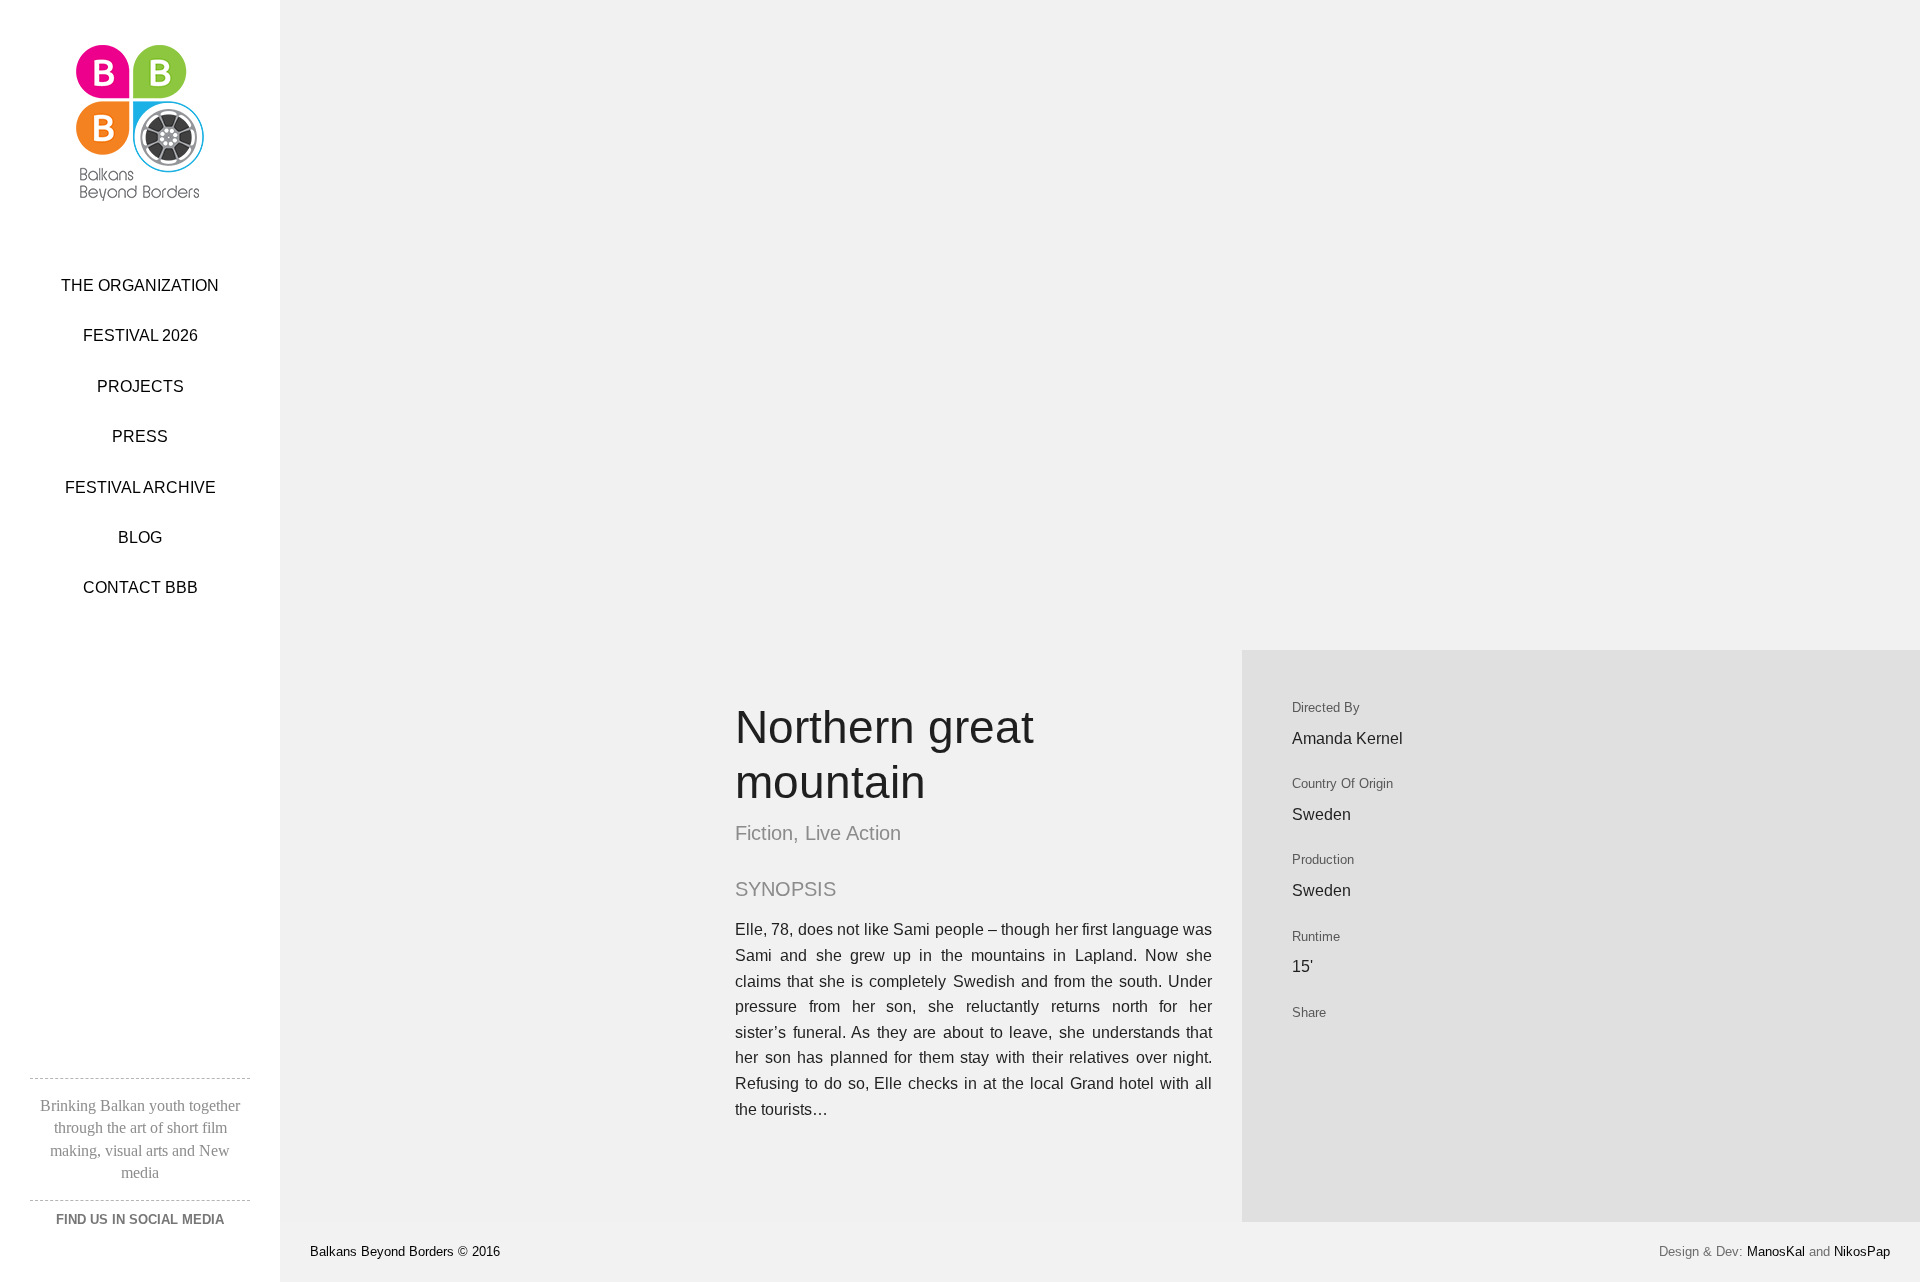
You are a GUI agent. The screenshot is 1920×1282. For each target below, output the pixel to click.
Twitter (132, 1250)
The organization (140, 285)
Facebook (90, 1250)
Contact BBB (140, 587)
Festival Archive (140, 487)
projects (140, 386)
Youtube (182, 1250)
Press (140, 436)
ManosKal (1776, 1251)
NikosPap (1862, 1251)
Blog (140, 537)
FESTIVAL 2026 (140, 335)
